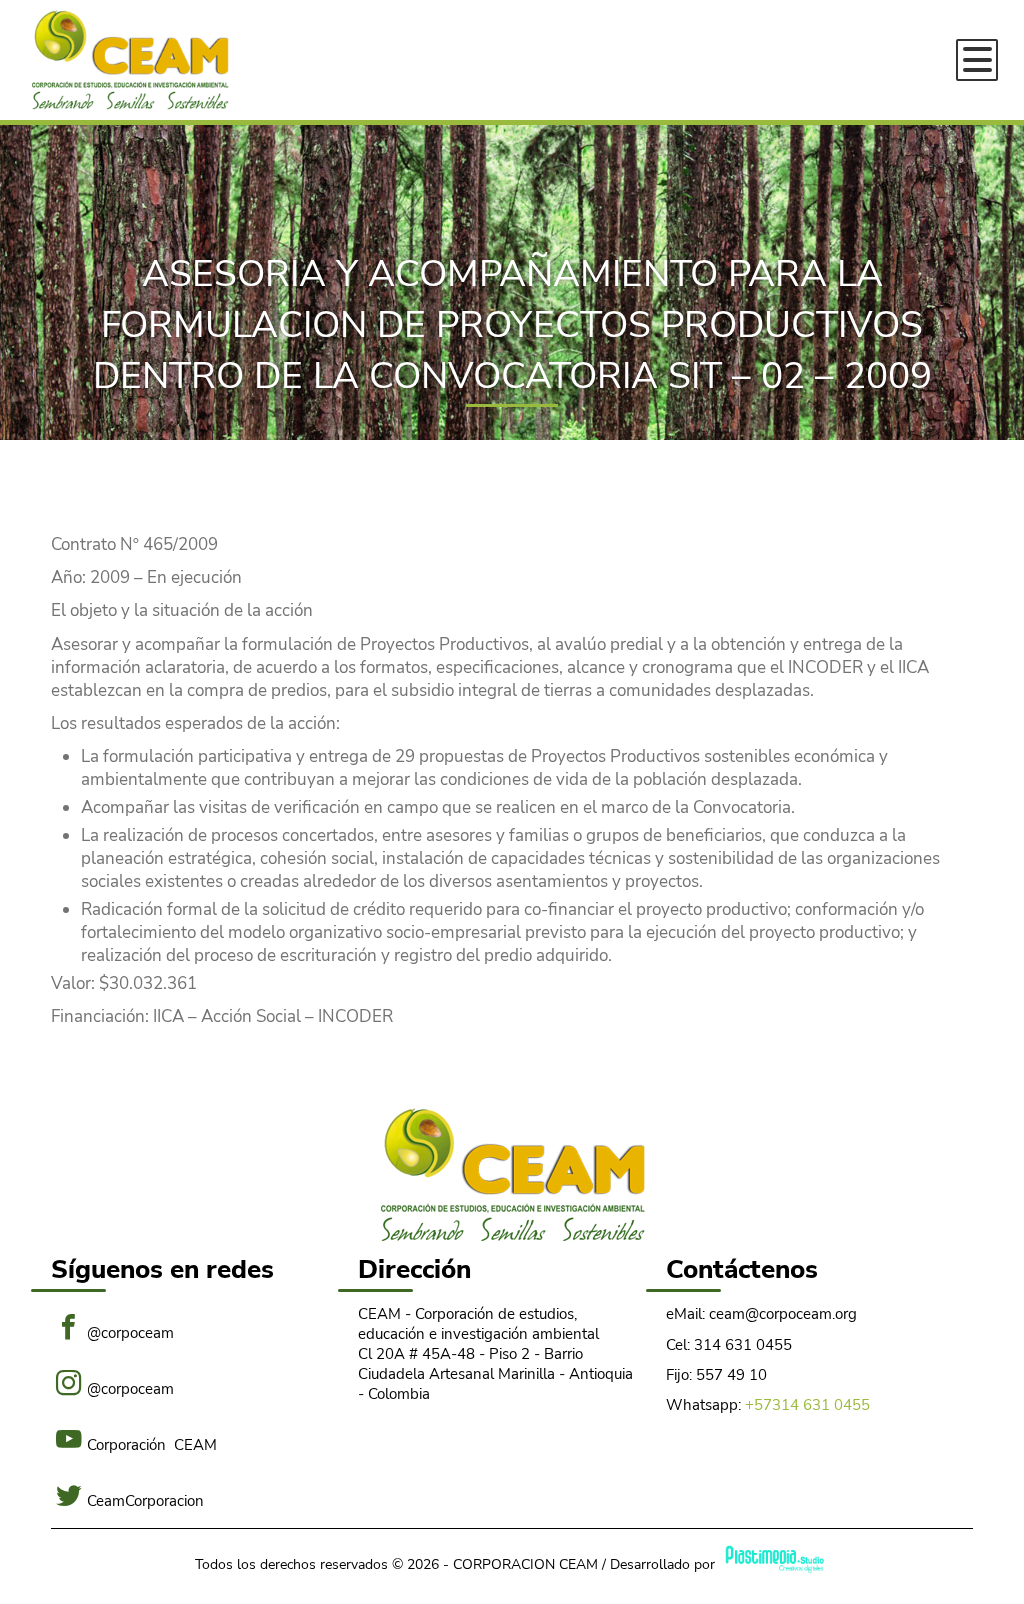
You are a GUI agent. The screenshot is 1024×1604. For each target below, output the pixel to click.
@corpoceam (130, 1331)
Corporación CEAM (152, 1443)
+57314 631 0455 (807, 1405)
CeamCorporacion (145, 1499)
